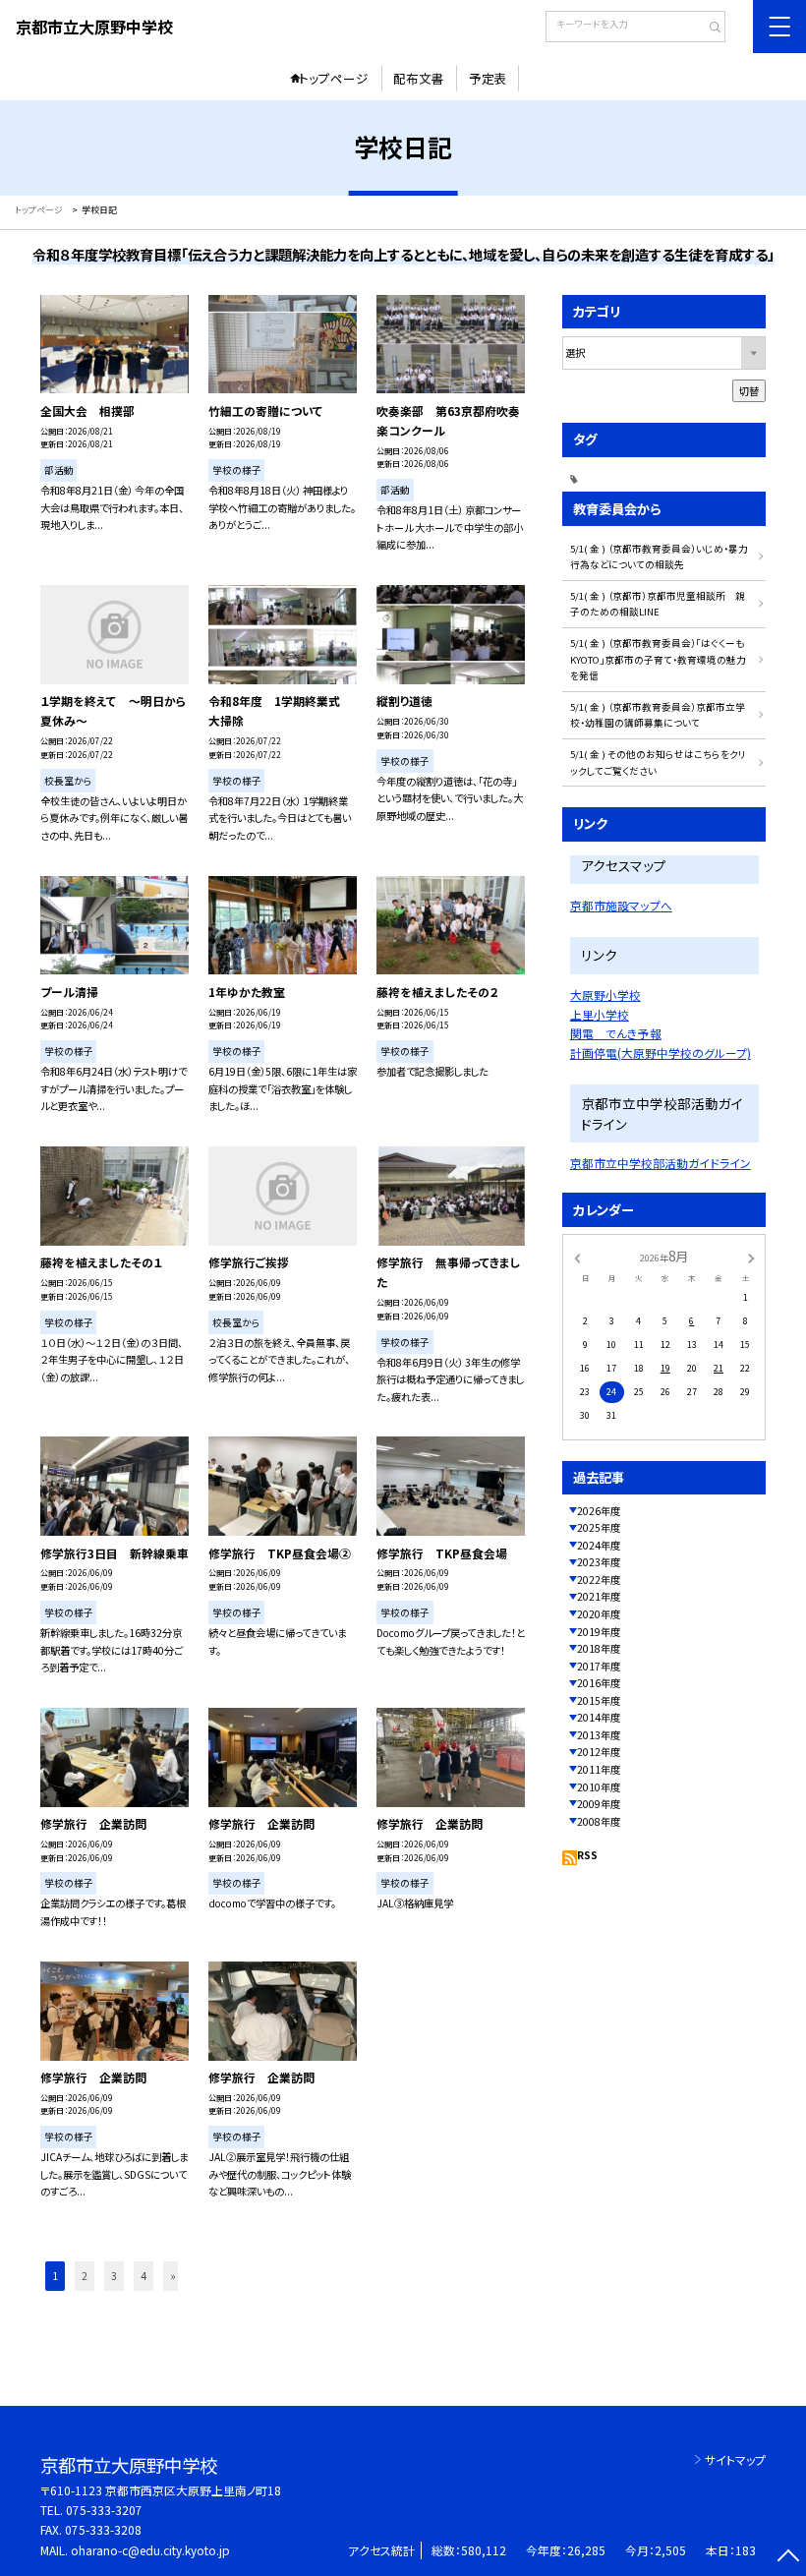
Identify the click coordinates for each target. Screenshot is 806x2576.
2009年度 (599, 1804)
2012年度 (599, 1752)
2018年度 (599, 1648)
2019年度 (599, 1632)
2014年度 (599, 1717)
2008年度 (599, 1821)
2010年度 (599, 1787)
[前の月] (577, 1257)
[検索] (708, 29)
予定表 (488, 78)
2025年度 (599, 1527)
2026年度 (599, 1511)
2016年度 (599, 1683)
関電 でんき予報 (616, 1033)
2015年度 (599, 1700)
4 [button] (144, 2276)
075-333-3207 (104, 2510)
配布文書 (419, 78)
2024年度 (599, 1545)
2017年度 (599, 1666)
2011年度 (599, 1769)
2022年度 (599, 1580)
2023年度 (599, 1562)
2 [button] (85, 2276)
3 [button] (114, 2276)
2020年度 (599, 1614)
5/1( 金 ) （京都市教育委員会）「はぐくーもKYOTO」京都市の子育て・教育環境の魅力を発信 (658, 659)
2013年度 (599, 1735)
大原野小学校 (605, 995)
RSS (587, 1855)
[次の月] (751, 1257)
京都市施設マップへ (621, 905)
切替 (749, 391)
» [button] (173, 2276)
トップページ (334, 78)
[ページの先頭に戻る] (788, 2558)
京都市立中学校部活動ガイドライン (661, 1163)
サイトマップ (735, 2459)
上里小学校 (600, 1014)
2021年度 (599, 1596)
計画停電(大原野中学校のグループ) (661, 1053)
